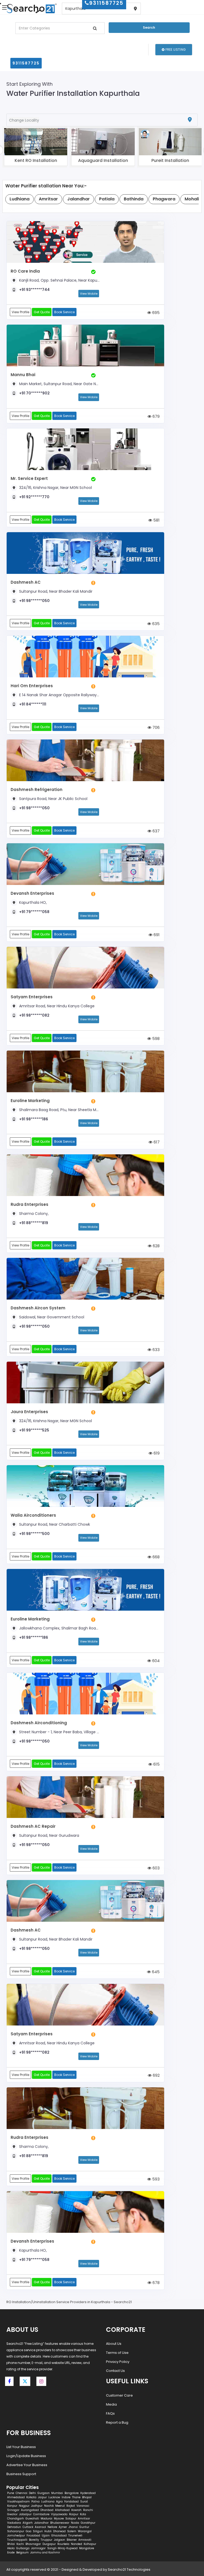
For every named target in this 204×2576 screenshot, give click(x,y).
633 (156, 1350)
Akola (11, 2548)
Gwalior (12, 2514)
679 (156, 416)
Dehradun (14, 2527)
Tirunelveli (75, 2536)
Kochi (20, 2544)
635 (155, 624)
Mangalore (87, 2548)
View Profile (20, 312)
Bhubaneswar (60, 2523)
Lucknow (54, 2497)
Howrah (76, 2510)
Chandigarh (16, 2519)
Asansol (40, 2527)
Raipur (74, 2514)
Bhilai (11, 2544)
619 (156, 1453)
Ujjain (46, 2536)
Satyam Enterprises (32, 997)
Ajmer (63, 2527)
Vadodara (14, 2523)
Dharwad (59, 2531)
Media (111, 2404)
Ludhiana (48, 2502)
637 (156, 831)
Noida (75, 2523)
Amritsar (84, 2519)
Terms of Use (117, 2353)
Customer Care (119, 2395)
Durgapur (49, 2544)
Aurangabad (30, 2510)
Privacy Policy (118, 2362)
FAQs (110, 2413)
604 (155, 1661)
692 (156, 2075)
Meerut (60, 2506)
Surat (84, 2502)
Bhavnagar (33, 2544)
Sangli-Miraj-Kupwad (62, 2548)
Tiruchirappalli (17, 2540)
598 (155, 1038)
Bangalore (72, 2493)
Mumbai (57, 2493)
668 (156, 1557)
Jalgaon (59, 2540)
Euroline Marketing (30, 1101)
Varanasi (83, 2506)
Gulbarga (23, 2548)
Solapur (71, 2519)
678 (156, 2283)
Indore (66, 2497)
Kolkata (31, 2497)
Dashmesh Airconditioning (39, 1723)
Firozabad (33, 2536)
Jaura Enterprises (29, 1412)
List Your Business (21, 2447)
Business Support (21, 2474)
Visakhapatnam (18, 2502)
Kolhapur (90, 2544)
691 (156, 935)
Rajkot (71, 2506)
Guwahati (32, 2519)
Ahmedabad (16, 2497)
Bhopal (87, 2497)
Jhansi (73, 2527)
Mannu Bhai (23, 375)
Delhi (32, 2493)
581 (156, 520)
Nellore (52, 2527)
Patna (35, 2502)
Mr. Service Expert (29, 478)
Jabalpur (25, 2514)
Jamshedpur (16, 2536)
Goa (29, 2531)
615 (156, 1764)
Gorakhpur (88, 2523)
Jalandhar (41, 2523)
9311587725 (26, 63)
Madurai (46, 2519)
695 (155, 313)
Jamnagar (38, 2548)
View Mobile (89, 294)
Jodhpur (37, 2506)
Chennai (22, 2493)
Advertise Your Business (27, 2465)
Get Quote (42, 312)
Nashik (49, 2506)
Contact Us (115, 2371)
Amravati (85, 2540)
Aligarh (28, 2523)
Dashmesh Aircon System (38, 1308)
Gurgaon (44, 2493)
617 (156, 1142)
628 (156, 1246)
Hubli (48, 2531)
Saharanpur (16, 2531)
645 (155, 1972)
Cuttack (28, 2527)
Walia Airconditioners (33, 1515)
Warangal (85, 2531)
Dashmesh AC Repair (33, 1826)
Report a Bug (117, 2422)
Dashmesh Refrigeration (37, 790)
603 (156, 1868)
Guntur (84, 2527)
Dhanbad (47, 2510)
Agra (59, 2502)
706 (156, 727)
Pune (11, 2493)
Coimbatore (41, 2514)
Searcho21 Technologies (129, 2569)
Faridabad (71, 2502)
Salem (72, 2531)
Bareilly (34, 2540)
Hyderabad (88, 2493)
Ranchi (88, 2510)
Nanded (76, 2544)
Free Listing (175, 50)
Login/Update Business (26, 2456)
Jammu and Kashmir (45, 2553)
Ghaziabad (59, 2536)
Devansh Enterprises (32, 893)
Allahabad (62, 2510)
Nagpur (24, 2506)
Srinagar (13, 2510)
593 (155, 2179)
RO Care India (25, 271)
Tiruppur (46, 2540)
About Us (114, 2344)
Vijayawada (59, 2514)
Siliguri (38, 2531)
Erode (11, 2553)
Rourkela (63, 2544)
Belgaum (22, 2553)
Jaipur (42, 2497)
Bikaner (72, 2540)
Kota (83, 2514)
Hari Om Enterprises (32, 686)
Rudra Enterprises (29, 1204)
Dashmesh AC (26, 582)
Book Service (64, 312)
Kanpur (12, 2506)
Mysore (59, 2519)
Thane (76, 2497)
